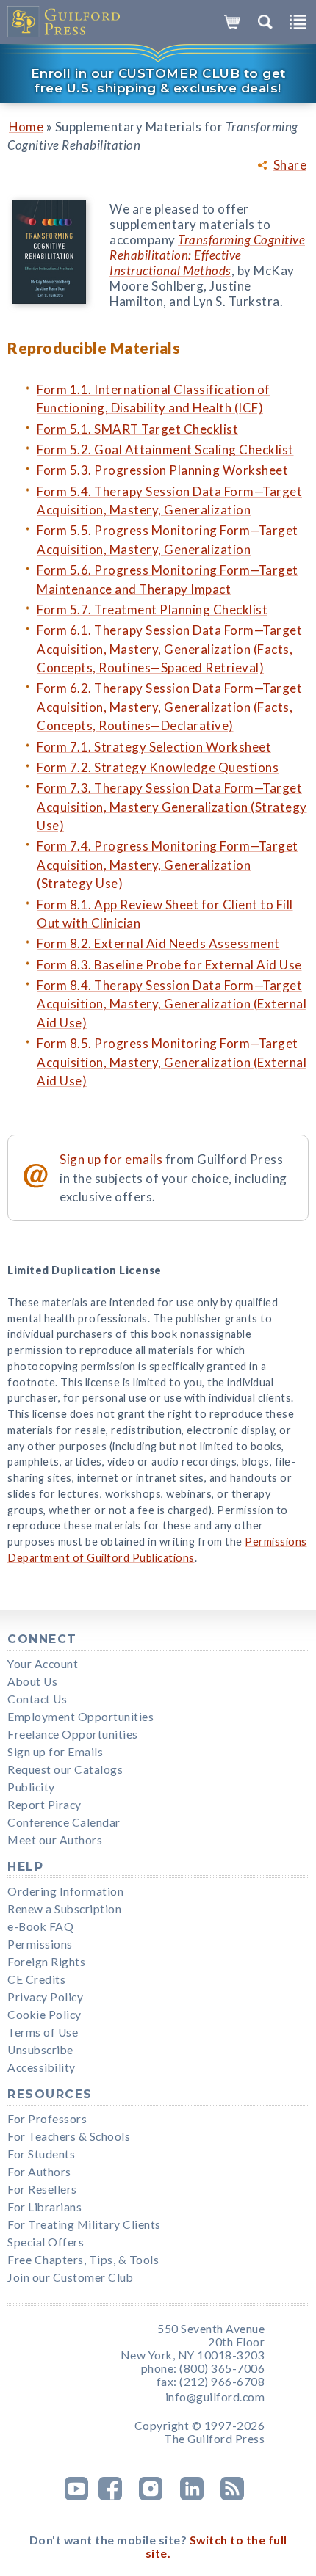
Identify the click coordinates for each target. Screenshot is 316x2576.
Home (26, 127)
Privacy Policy (45, 1997)
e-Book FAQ (40, 1926)
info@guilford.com (215, 2397)
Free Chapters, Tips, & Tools (83, 2260)
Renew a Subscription (64, 1909)
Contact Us (37, 1699)
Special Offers (46, 2242)
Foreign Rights (46, 1962)
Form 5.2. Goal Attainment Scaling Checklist (165, 450)
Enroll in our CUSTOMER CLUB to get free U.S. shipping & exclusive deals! (158, 81)
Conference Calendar (64, 1822)
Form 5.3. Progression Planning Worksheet (162, 470)
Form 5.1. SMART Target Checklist (137, 429)
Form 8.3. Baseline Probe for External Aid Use (169, 965)
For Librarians (44, 2207)
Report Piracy (44, 1805)
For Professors (47, 2119)
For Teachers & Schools (69, 2136)
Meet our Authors (55, 1840)
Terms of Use (43, 2032)
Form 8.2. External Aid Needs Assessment (158, 943)
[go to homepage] (64, 22)
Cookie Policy (44, 2015)
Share (290, 165)
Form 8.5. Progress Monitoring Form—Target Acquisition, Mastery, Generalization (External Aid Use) (172, 1062)
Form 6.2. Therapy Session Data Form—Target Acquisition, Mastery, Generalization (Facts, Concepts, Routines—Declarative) (169, 707)
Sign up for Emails (55, 1752)
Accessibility (42, 2067)
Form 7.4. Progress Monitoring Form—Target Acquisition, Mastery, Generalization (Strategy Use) (168, 865)
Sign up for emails (111, 1159)
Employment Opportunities (80, 1717)
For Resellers (42, 2189)
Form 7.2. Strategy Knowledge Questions (158, 767)
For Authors (39, 2172)
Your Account (43, 1664)
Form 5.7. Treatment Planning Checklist (152, 610)
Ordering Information (65, 1891)
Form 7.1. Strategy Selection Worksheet (154, 747)
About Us (32, 1681)
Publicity (31, 1787)
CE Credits (36, 1979)
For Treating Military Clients (84, 2224)
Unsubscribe (40, 2050)
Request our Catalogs (65, 1769)
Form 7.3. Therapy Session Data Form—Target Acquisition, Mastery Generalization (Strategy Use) (172, 807)
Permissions (40, 1944)
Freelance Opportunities (73, 1734)
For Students (41, 2154)
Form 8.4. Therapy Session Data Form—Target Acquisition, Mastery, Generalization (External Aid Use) (172, 1004)
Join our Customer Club (70, 2277)
